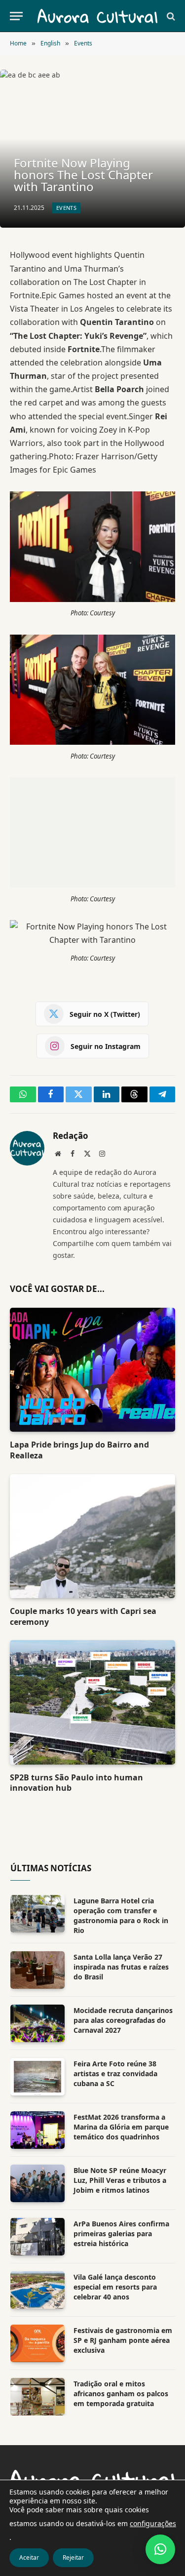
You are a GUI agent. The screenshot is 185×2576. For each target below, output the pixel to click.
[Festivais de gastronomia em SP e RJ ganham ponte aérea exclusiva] (37, 2343)
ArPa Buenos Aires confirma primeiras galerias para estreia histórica (121, 2234)
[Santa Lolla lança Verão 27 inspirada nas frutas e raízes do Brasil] (37, 1970)
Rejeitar (73, 2557)
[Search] (170, 16)
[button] (160, 2549)
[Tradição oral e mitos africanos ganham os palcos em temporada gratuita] (37, 2397)
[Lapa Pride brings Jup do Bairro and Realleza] (92, 1370)
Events (66, 208)
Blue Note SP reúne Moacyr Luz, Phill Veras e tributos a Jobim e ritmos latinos (120, 2180)
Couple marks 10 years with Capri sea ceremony (83, 1616)
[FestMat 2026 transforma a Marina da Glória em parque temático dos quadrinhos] (37, 2130)
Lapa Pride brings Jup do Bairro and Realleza (79, 1450)
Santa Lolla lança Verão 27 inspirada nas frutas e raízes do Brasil (121, 1967)
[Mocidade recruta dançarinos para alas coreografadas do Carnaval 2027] (37, 2023)
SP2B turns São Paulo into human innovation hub (76, 1783)
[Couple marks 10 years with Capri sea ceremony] (92, 1536)
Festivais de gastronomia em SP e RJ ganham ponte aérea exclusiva (123, 2340)
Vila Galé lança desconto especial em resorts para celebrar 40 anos (115, 2287)
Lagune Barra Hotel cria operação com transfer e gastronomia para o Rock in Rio (121, 1915)
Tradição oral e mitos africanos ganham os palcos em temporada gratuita (121, 2394)
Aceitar (29, 2557)
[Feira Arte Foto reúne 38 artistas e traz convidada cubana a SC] (37, 2077)
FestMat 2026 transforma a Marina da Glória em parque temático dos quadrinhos (121, 2127)
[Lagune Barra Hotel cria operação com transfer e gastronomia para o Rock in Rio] (37, 1914)
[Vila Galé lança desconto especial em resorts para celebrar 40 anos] (37, 2290)
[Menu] (16, 16)
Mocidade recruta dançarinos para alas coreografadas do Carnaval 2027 (123, 2020)
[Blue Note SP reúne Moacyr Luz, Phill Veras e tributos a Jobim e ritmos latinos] (37, 2183)
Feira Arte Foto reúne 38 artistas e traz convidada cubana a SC (115, 2073)
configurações (153, 2523)
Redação (71, 1136)
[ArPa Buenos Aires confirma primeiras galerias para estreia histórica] (37, 2237)
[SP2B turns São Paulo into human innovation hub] (92, 1702)
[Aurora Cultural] (97, 16)
